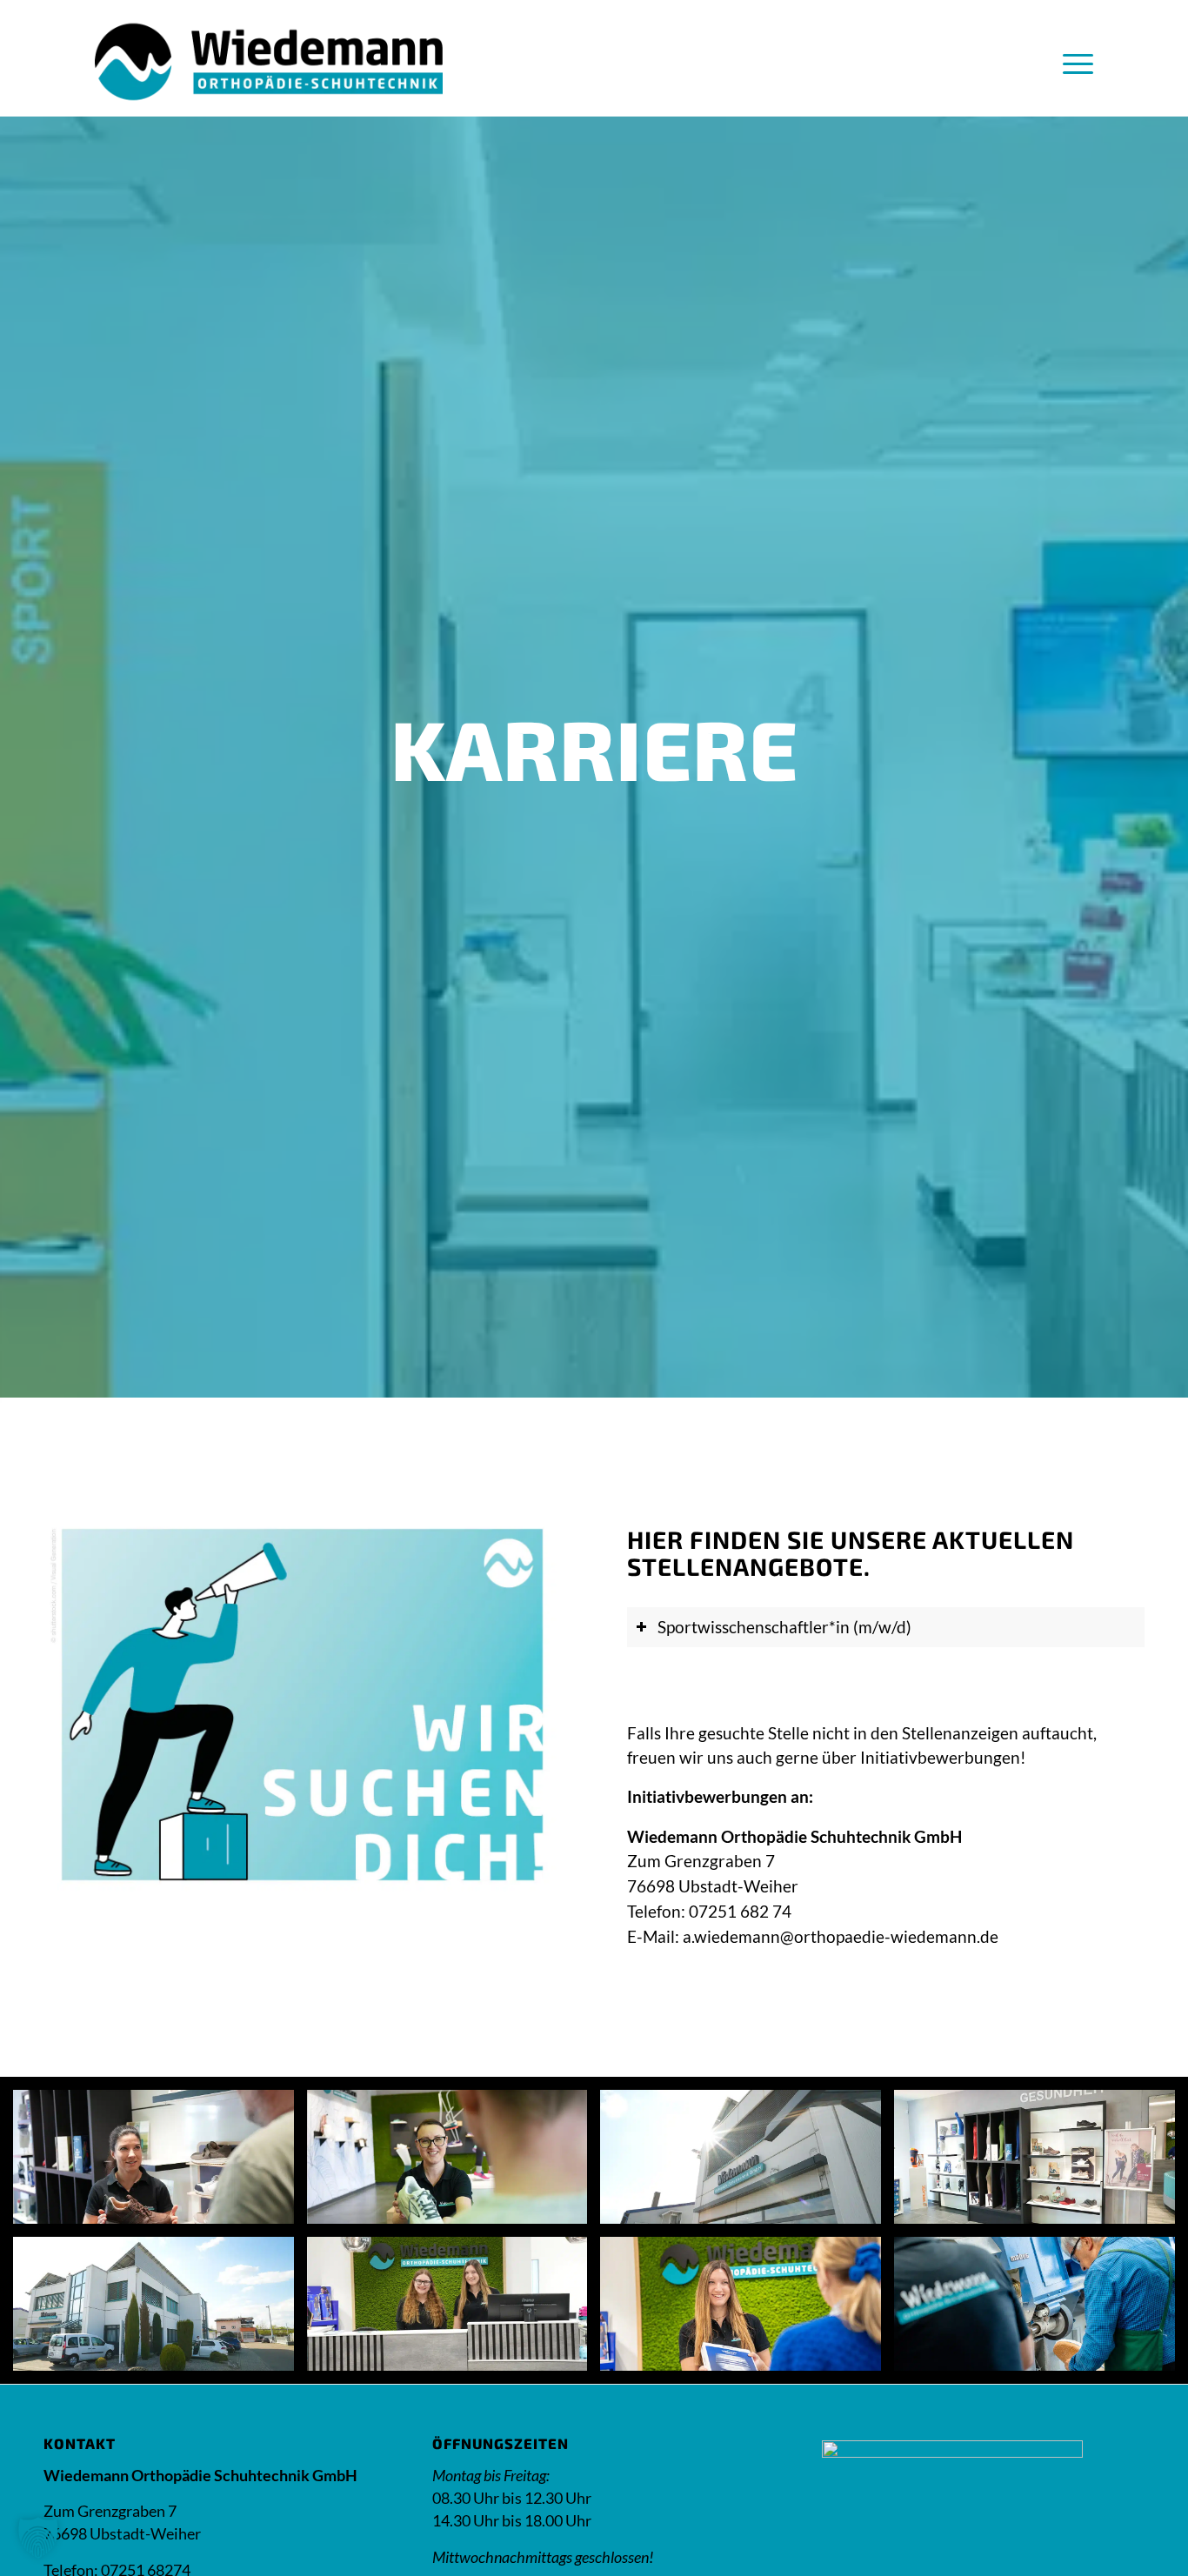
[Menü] (1072, 62)
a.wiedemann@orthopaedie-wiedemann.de (841, 1936)
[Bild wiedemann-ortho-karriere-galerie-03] (747, 2163)
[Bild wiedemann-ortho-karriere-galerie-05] (160, 2310)
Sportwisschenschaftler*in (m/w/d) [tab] (784, 1627)
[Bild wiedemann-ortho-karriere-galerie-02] (454, 2163)
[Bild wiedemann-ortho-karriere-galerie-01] (160, 2163)
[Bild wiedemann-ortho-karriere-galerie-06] (454, 2310)
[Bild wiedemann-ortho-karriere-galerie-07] (747, 2310)
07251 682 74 (740, 1911)
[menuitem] (1072, 62)
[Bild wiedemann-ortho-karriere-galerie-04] (1041, 2163)
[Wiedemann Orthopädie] (268, 62)
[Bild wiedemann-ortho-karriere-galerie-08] (1041, 2310)
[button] (38, 2538)
